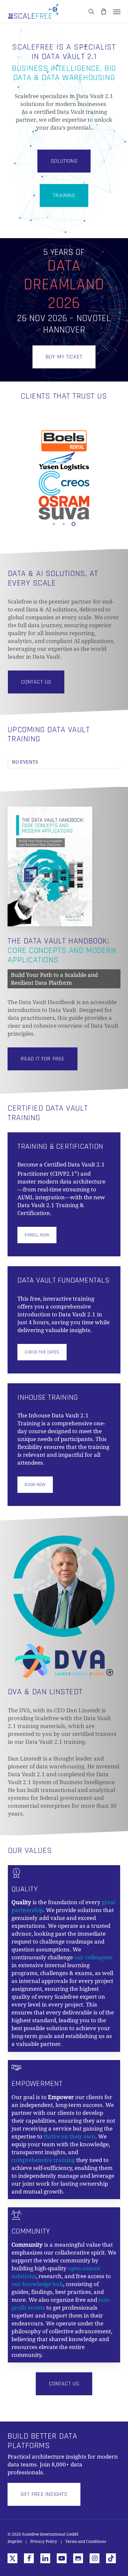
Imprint (15, 2542)
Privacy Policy (44, 2542)
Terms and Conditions (86, 2542)
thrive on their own (69, 2136)
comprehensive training (43, 2160)
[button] (117, 11)
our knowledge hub (37, 2284)
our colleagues (93, 1957)
